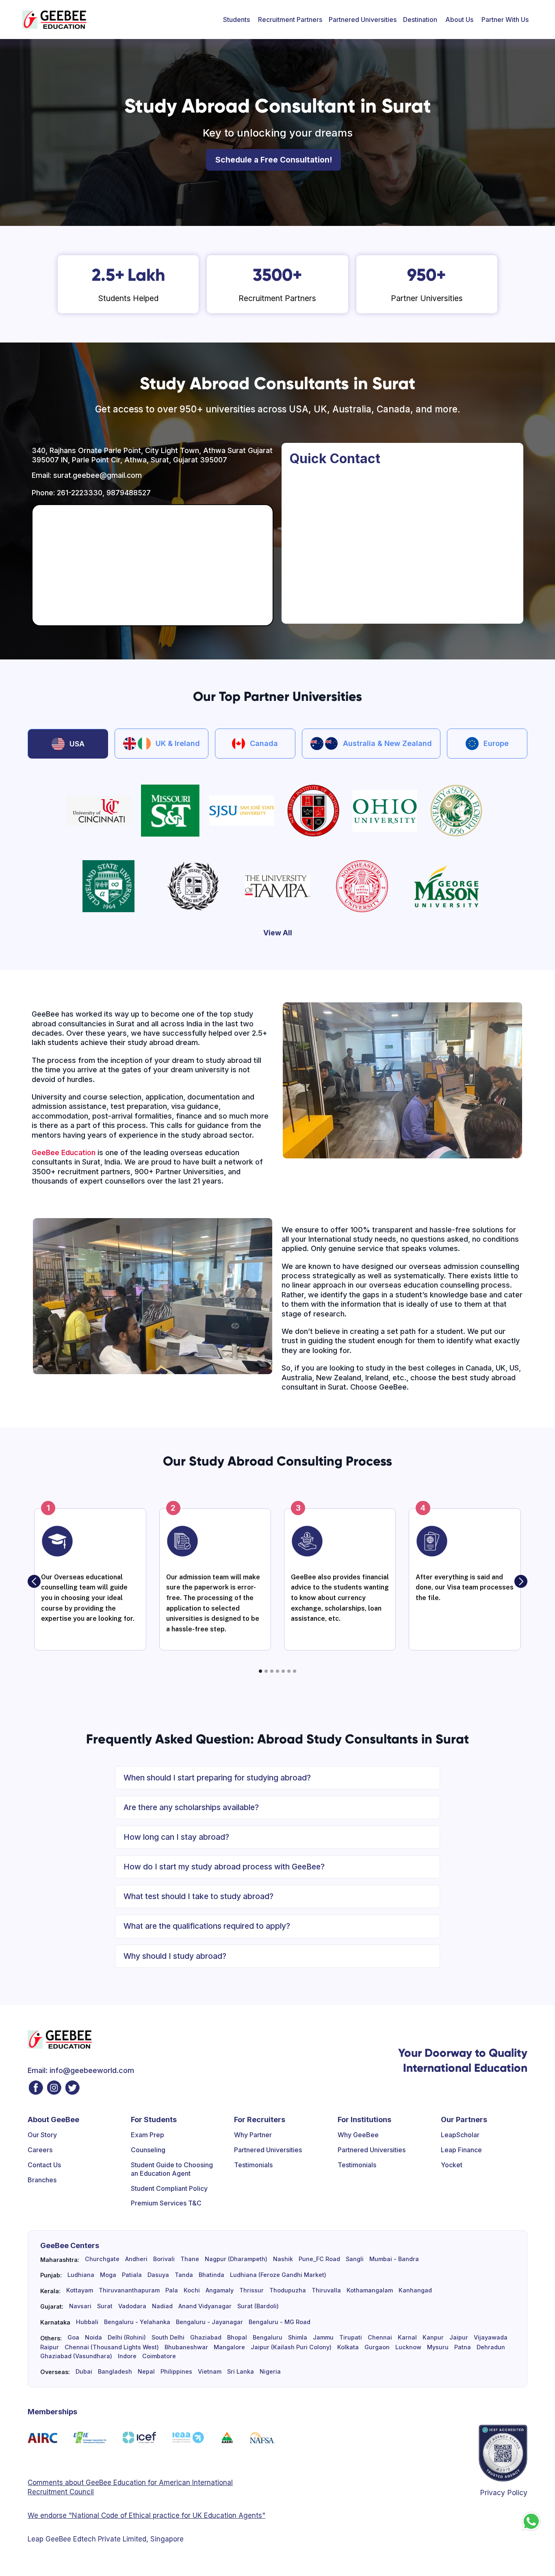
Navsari (80, 2306)
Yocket (452, 2165)
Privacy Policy (504, 2493)
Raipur (50, 2347)
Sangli (355, 2259)
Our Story (42, 2135)
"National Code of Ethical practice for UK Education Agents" (166, 2515)
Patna (463, 2347)
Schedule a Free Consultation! (274, 160)
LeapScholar (460, 2135)
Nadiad (162, 2306)
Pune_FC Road (319, 2259)
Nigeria (270, 2372)
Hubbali (87, 2322)
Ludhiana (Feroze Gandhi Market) (278, 2275)
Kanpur (433, 2337)
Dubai (84, 2372)
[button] (236, 20)
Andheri (136, 2259)
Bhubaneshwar (186, 2347)
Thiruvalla (326, 2290)
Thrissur (251, 2290)
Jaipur (459, 2337)
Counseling (148, 2150)
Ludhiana (81, 2275)
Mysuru (438, 2347)
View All (278, 933)
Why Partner (253, 2135)
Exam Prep (147, 2135)
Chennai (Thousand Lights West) (112, 2347)
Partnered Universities (363, 20)
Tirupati (351, 2337)
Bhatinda (211, 2275)
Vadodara (132, 2306)
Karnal (407, 2337)
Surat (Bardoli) (258, 2306)
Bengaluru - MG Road (280, 2322)
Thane (190, 2259)
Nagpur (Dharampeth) (236, 2259)
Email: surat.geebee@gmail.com (87, 475)
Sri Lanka (241, 2372)
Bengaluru (268, 2337)
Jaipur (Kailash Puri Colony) (291, 2347)
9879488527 (129, 493)
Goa (73, 2337)
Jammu (323, 2337)
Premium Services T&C (166, 2203)
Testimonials (253, 2165)
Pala (172, 2290)
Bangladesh (115, 2372)
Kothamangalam (370, 2290)
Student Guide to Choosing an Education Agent (172, 2169)
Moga (108, 2275)
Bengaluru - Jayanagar (209, 2322)
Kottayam (80, 2290)
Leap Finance (461, 2150)
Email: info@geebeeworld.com (81, 2070)
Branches (42, 2180)
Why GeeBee (358, 2135)
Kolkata (348, 2347)
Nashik (283, 2259)
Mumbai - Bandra (394, 2259)
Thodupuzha (288, 2290)
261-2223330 (80, 493)
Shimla (298, 2337)
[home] (54, 20)
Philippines (176, 2372)
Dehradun (491, 2347)
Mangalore (229, 2347)
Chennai (380, 2337)
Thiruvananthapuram (129, 2290)
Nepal (146, 2372)
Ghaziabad (206, 2337)
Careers (40, 2150)
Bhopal (237, 2337)
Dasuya (158, 2275)
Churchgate (102, 2259)
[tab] (68, 744)
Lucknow (408, 2347)
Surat (105, 2306)
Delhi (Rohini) (127, 2337)
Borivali (164, 2259)
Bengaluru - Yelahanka (137, 2322)
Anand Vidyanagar (205, 2306)
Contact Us (44, 2165)
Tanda (184, 2275)
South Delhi (168, 2337)
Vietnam (210, 2372)
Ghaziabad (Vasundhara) (76, 2356)
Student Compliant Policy (169, 2188)
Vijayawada (491, 2337)
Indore (127, 2356)
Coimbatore (159, 2356)
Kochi (192, 2290)
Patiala (132, 2275)
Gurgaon (377, 2347)
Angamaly (220, 2290)
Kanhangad (415, 2290)
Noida (93, 2337)
